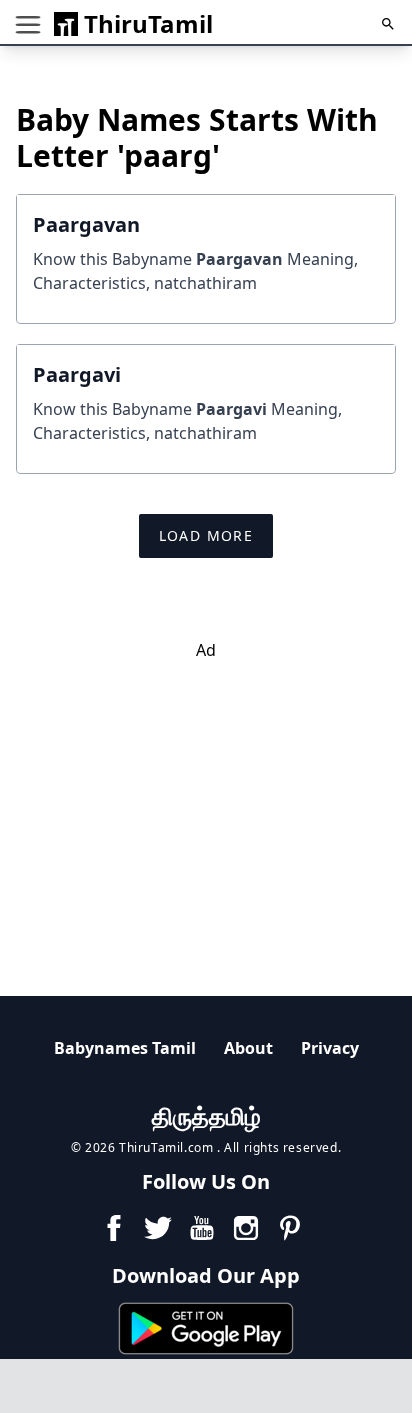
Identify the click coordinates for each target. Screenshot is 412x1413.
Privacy (330, 1048)
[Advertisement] (206, 802)
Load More (206, 535)
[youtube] (202, 1228)
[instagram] (246, 1228)
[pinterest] (290, 1228)
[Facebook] (114, 1228)
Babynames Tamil (125, 1048)
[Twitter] (158, 1228)
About (248, 1048)
